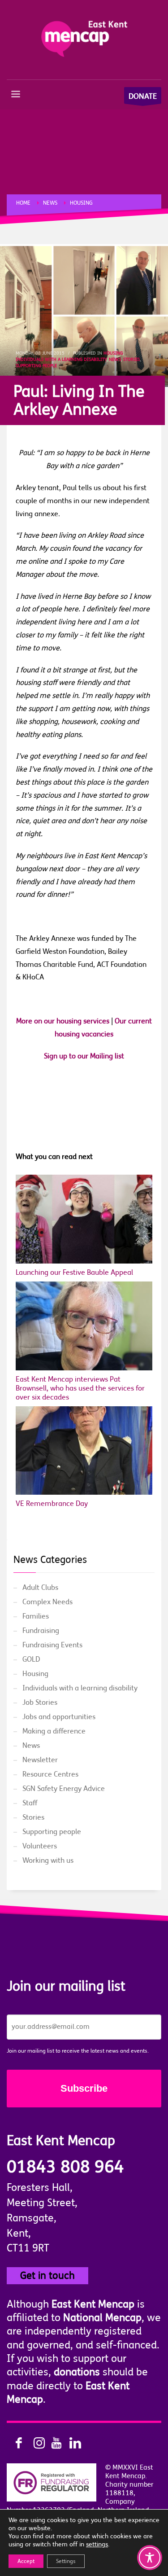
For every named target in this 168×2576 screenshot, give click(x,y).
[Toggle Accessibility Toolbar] (150, 2558)
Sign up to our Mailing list (84, 1056)
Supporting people (36, 366)
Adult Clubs (40, 1588)
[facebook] (16, 2443)
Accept (26, 2561)
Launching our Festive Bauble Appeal (74, 1273)
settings (97, 2544)
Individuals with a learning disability (61, 359)
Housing (113, 353)
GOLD (31, 1659)
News (115, 359)
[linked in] (69, 2443)
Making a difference (54, 1731)
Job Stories (40, 1703)
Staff (30, 1803)
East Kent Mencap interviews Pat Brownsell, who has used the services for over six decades (80, 1388)
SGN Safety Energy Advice (64, 1789)
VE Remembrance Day (52, 1504)
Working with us (48, 1861)
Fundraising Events (52, 1645)
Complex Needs (47, 1602)
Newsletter (40, 1760)
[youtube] (52, 2443)
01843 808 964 (65, 2167)
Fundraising (41, 1631)
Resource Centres (50, 1774)
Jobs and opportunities (59, 1717)
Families (36, 1616)
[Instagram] (34, 2443)
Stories (131, 359)
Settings (66, 2561)
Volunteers (40, 1846)
